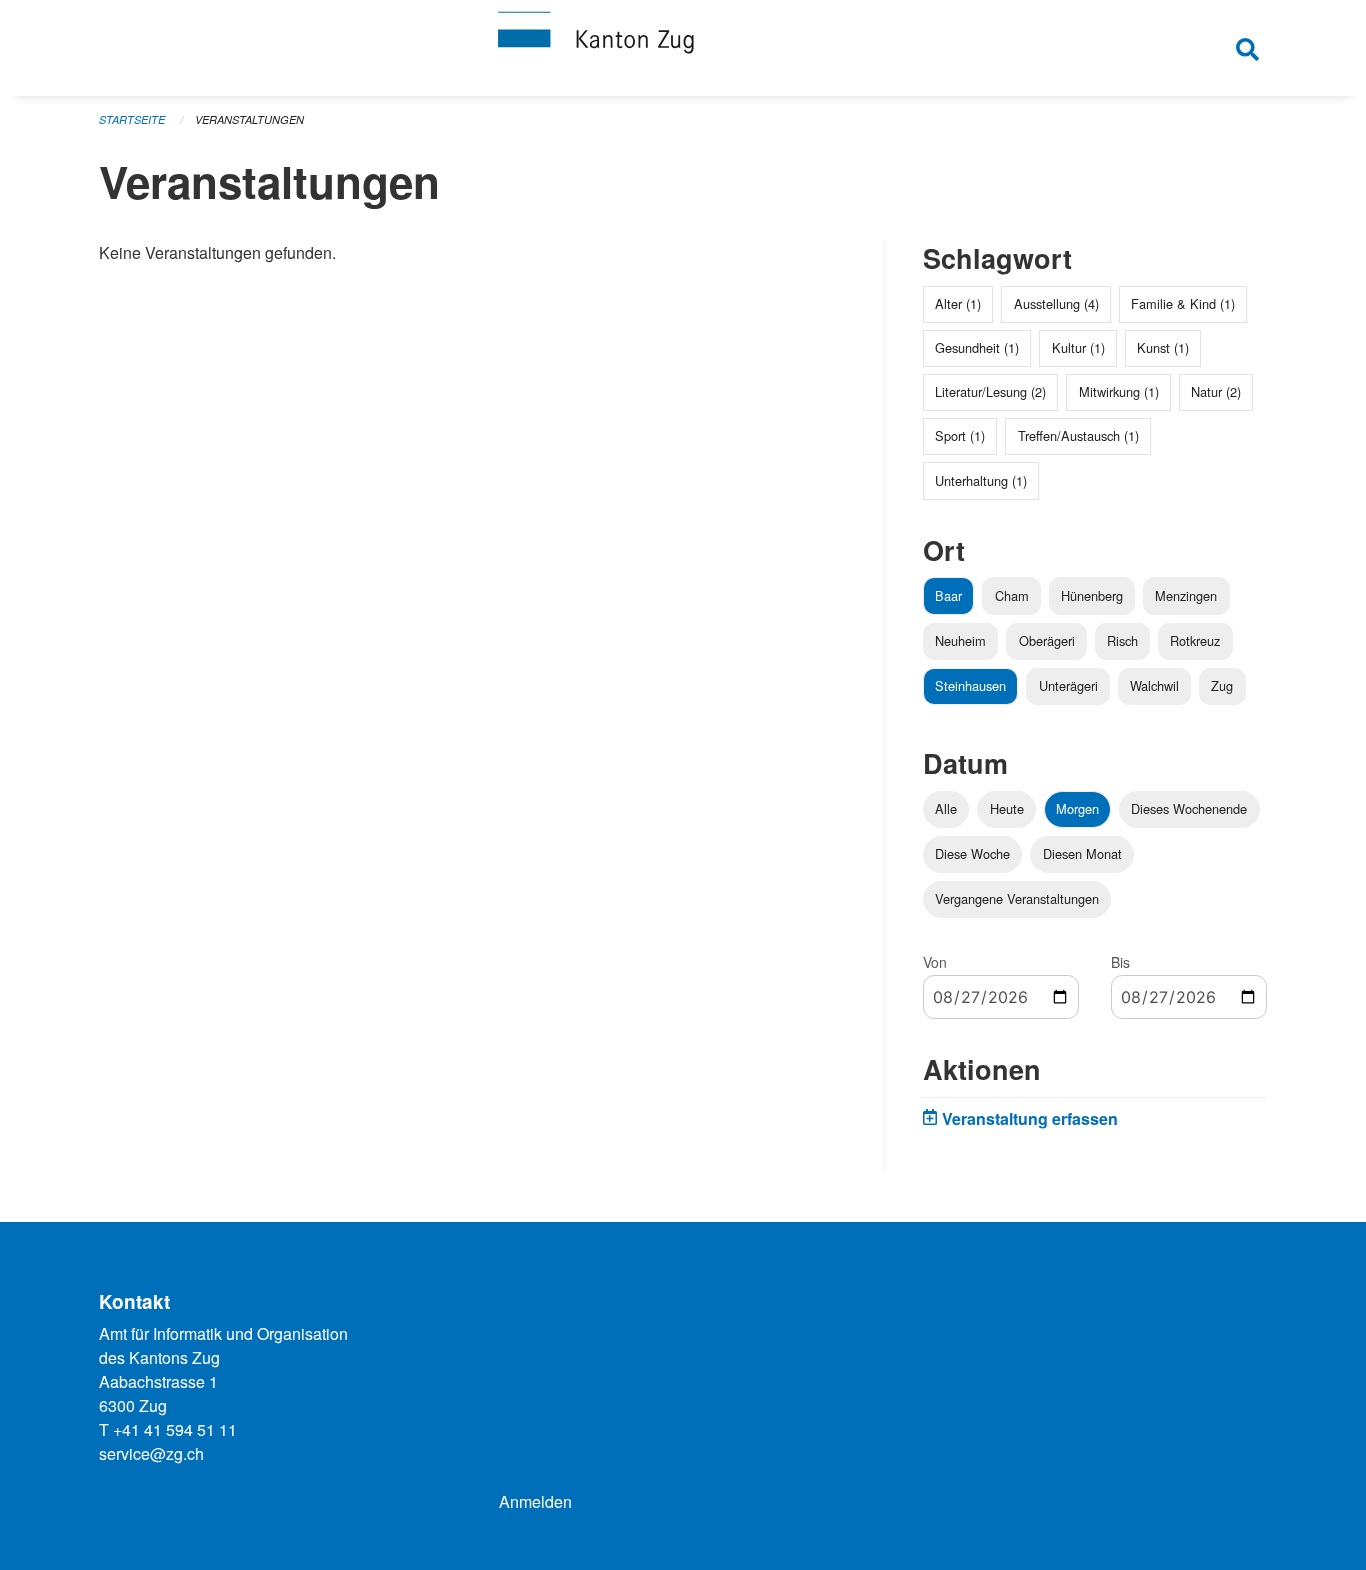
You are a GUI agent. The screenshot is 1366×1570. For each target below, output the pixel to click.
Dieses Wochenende (1189, 808)
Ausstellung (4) (1056, 303)
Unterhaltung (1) (981, 480)
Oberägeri (1047, 640)
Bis (1120, 962)
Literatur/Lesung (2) (990, 391)
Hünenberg (1092, 595)
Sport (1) (960, 435)
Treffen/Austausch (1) (1078, 435)
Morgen (1077, 808)
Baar (948, 595)
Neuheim (960, 640)
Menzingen (1186, 595)
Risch (1122, 640)
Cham (1012, 595)
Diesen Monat (1082, 853)
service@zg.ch (151, 1453)
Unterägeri (1068, 685)
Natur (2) (1216, 391)
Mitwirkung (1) (1119, 391)
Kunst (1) (1163, 347)
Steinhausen (970, 685)
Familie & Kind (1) (1183, 303)
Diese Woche (972, 853)
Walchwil (1154, 685)
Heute (1007, 808)
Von (935, 962)
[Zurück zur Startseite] (683, 48)
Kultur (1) (1078, 347)
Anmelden (535, 1501)
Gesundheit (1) (977, 347)
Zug (1222, 685)
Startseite (132, 119)
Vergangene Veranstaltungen (1017, 898)
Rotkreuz (1195, 640)
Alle (946, 808)
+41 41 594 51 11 (175, 1429)
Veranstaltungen (249, 119)
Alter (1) (958, 303)
